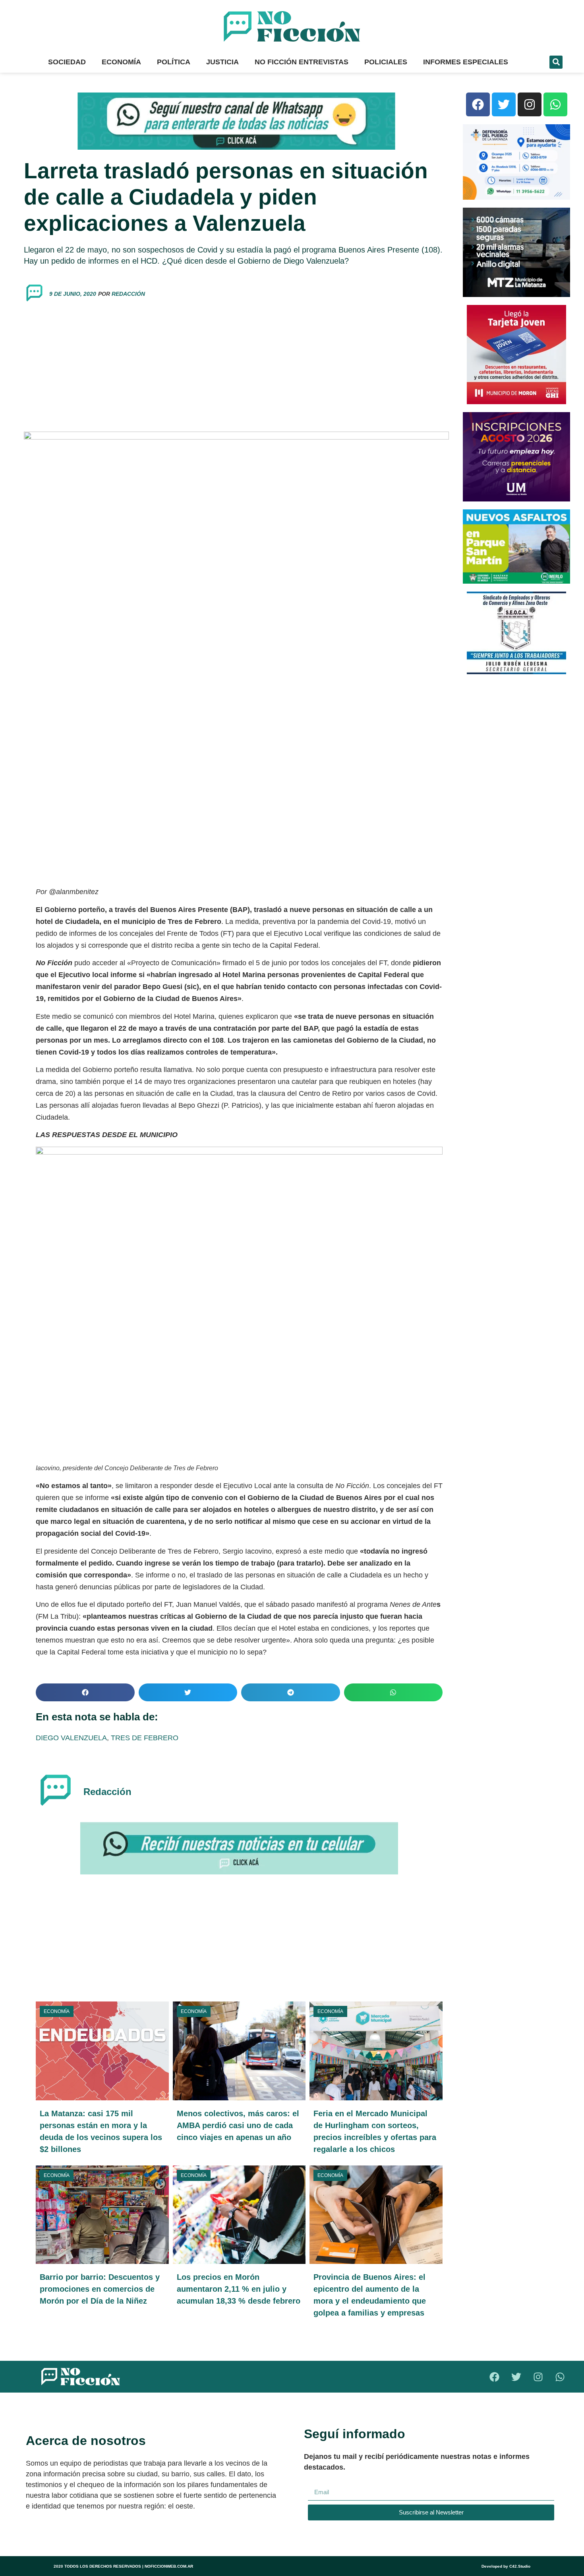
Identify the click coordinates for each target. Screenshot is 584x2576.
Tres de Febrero (145, 1738)
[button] (556, 62)
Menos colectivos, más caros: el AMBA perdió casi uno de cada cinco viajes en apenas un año (238, 2125)
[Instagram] (530, 104)
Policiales (386, 62)
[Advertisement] (236, 368)
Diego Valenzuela (71, 1738)
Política (174, 62)
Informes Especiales (466, 62)
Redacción (128, 294)
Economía (121, 62)
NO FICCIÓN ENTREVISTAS (302, 62)
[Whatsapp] (555, 104)
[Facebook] (478, 104)
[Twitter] (504, 104)
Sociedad (67, 62)
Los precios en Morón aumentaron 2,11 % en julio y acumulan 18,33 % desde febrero (239, 2289)
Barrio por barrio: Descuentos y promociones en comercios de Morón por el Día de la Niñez (100, 2289)
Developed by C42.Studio (506, 2566)
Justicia (222, 62)
